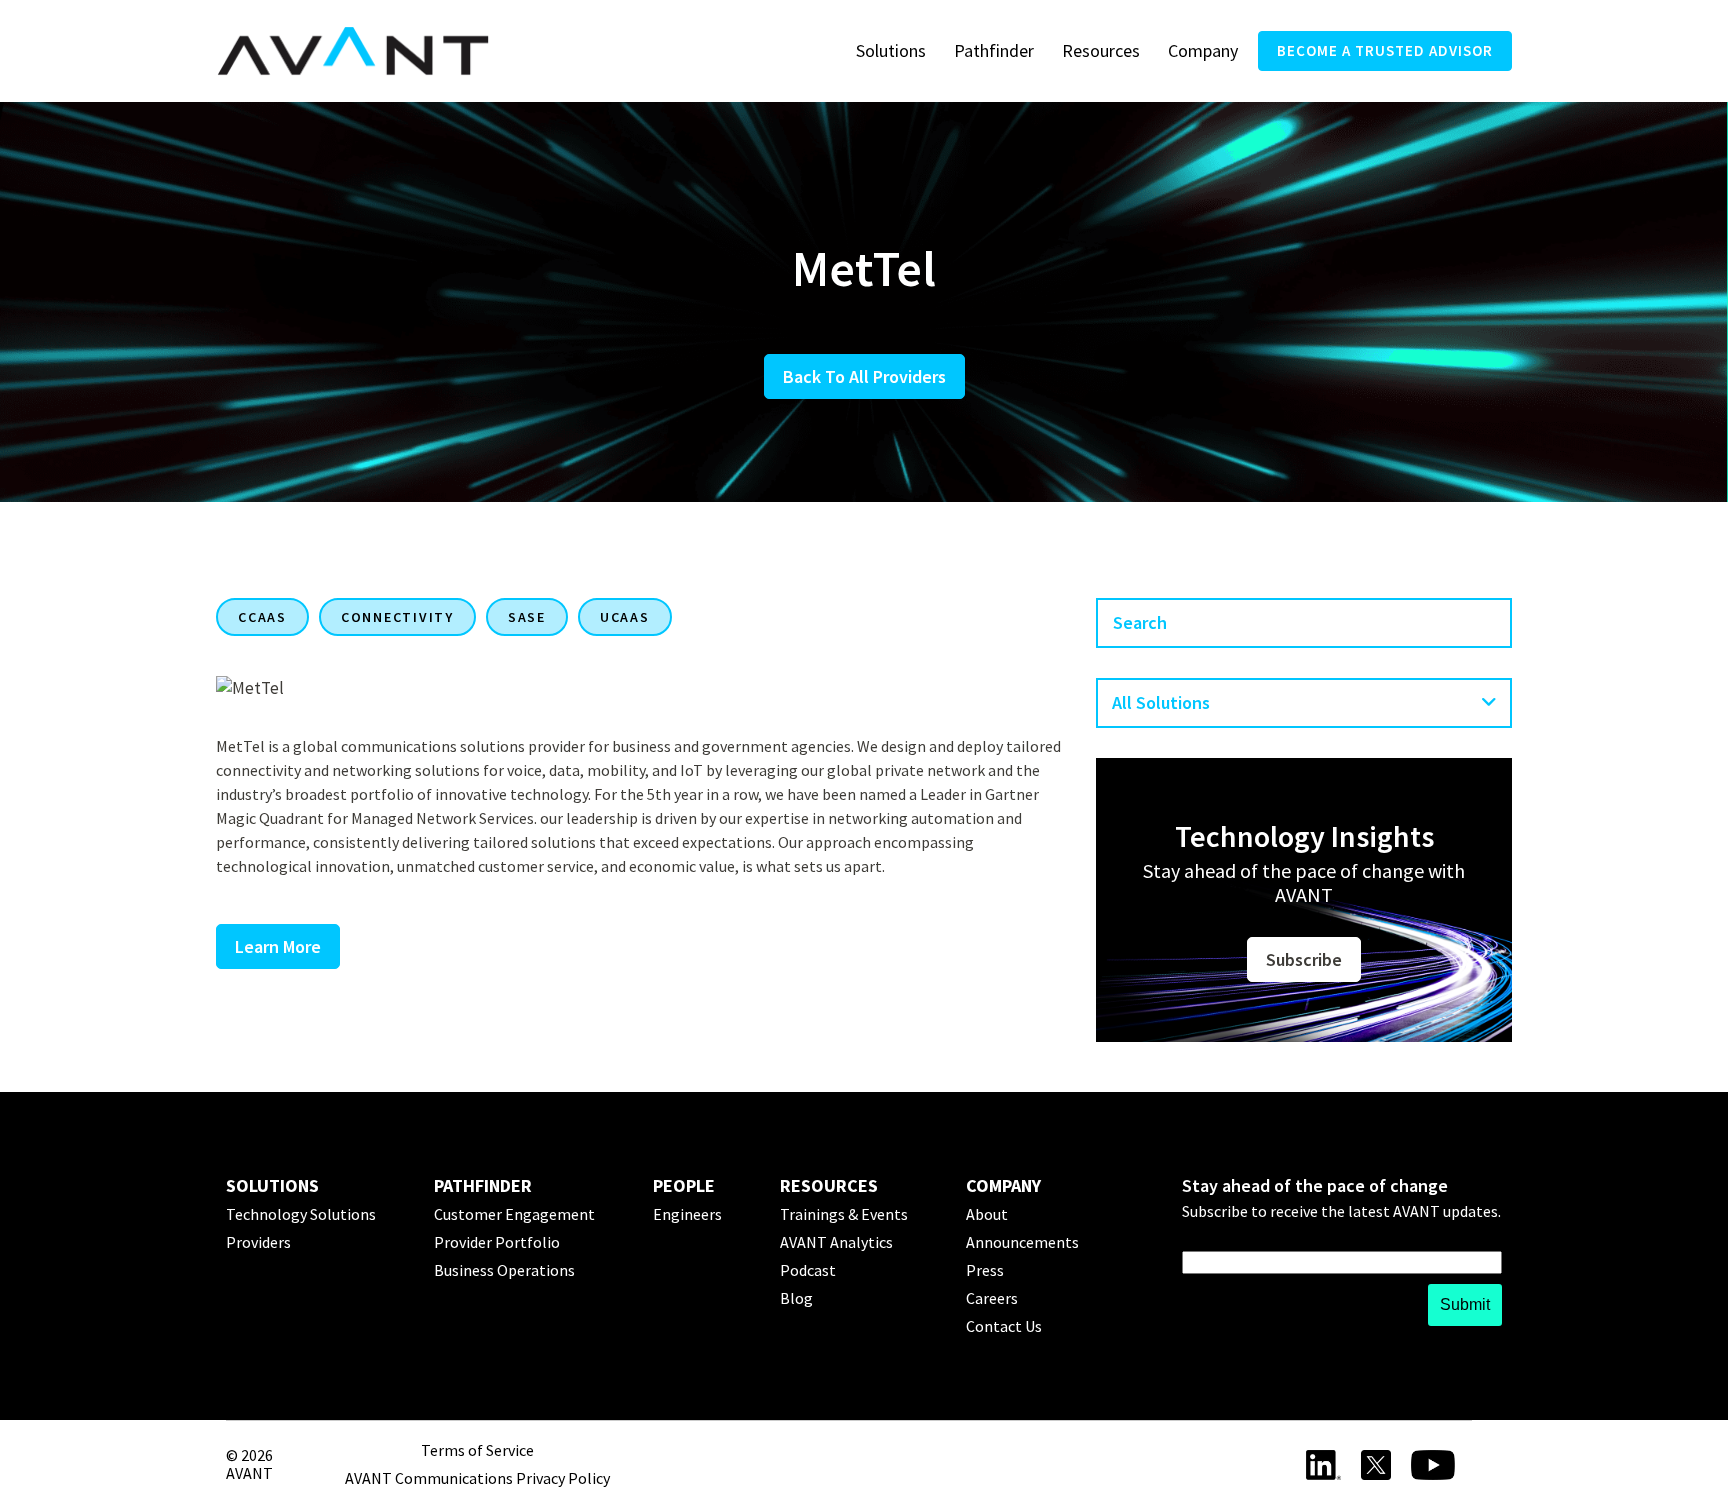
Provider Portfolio (497, 1242)
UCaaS (625, 617)
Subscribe (1304, 959)
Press (985, 1270)
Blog (796, 1298)
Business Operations (504, 1270)
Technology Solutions (301, 1214)
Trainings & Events (844, 1214)
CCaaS (262, 617)
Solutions (891, 50)
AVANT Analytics (836, 1242)
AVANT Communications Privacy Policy (477, 1478)
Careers (992, 1298)
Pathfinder (994, 50)
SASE (527, 617)
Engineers (687, 1214)
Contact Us (1004, 1326)
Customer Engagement (514, 1214)
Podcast (808, 1270)
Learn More (278, 946)
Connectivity (397, 617)
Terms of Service (477, 1450)
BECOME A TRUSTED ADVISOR (1385, 50)
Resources (1101, 50)
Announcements (1022, 1242)
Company (1203, 50)
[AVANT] (353, 51)
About (987, 1214)
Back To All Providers (864, 376)
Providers (258, 1242)
